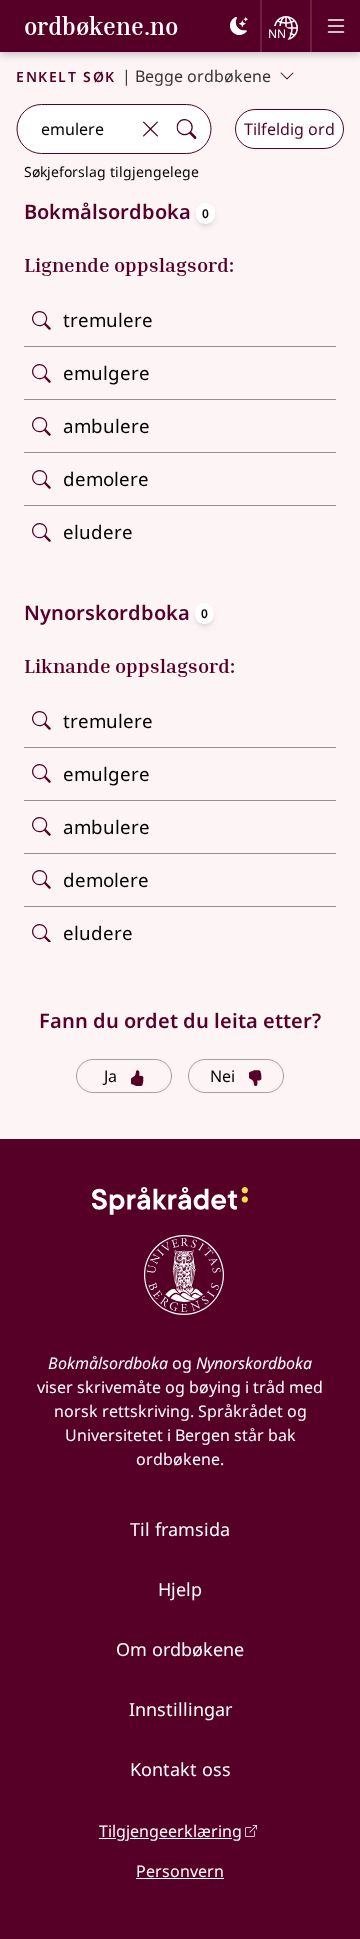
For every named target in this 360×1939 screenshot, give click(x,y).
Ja (110, 1076)
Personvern (180, 1871)
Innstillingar (180, 1709)
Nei (222, 1076)
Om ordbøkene (180, 1649)
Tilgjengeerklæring (170, 1831)
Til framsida (180, 1529)
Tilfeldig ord (289, 129)
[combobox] (74, 129)
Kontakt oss (180, 1769)
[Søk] (186, 129)
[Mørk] (239, 26)
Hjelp (180, 1589)
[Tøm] (150, 129)
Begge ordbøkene (203, 76)
